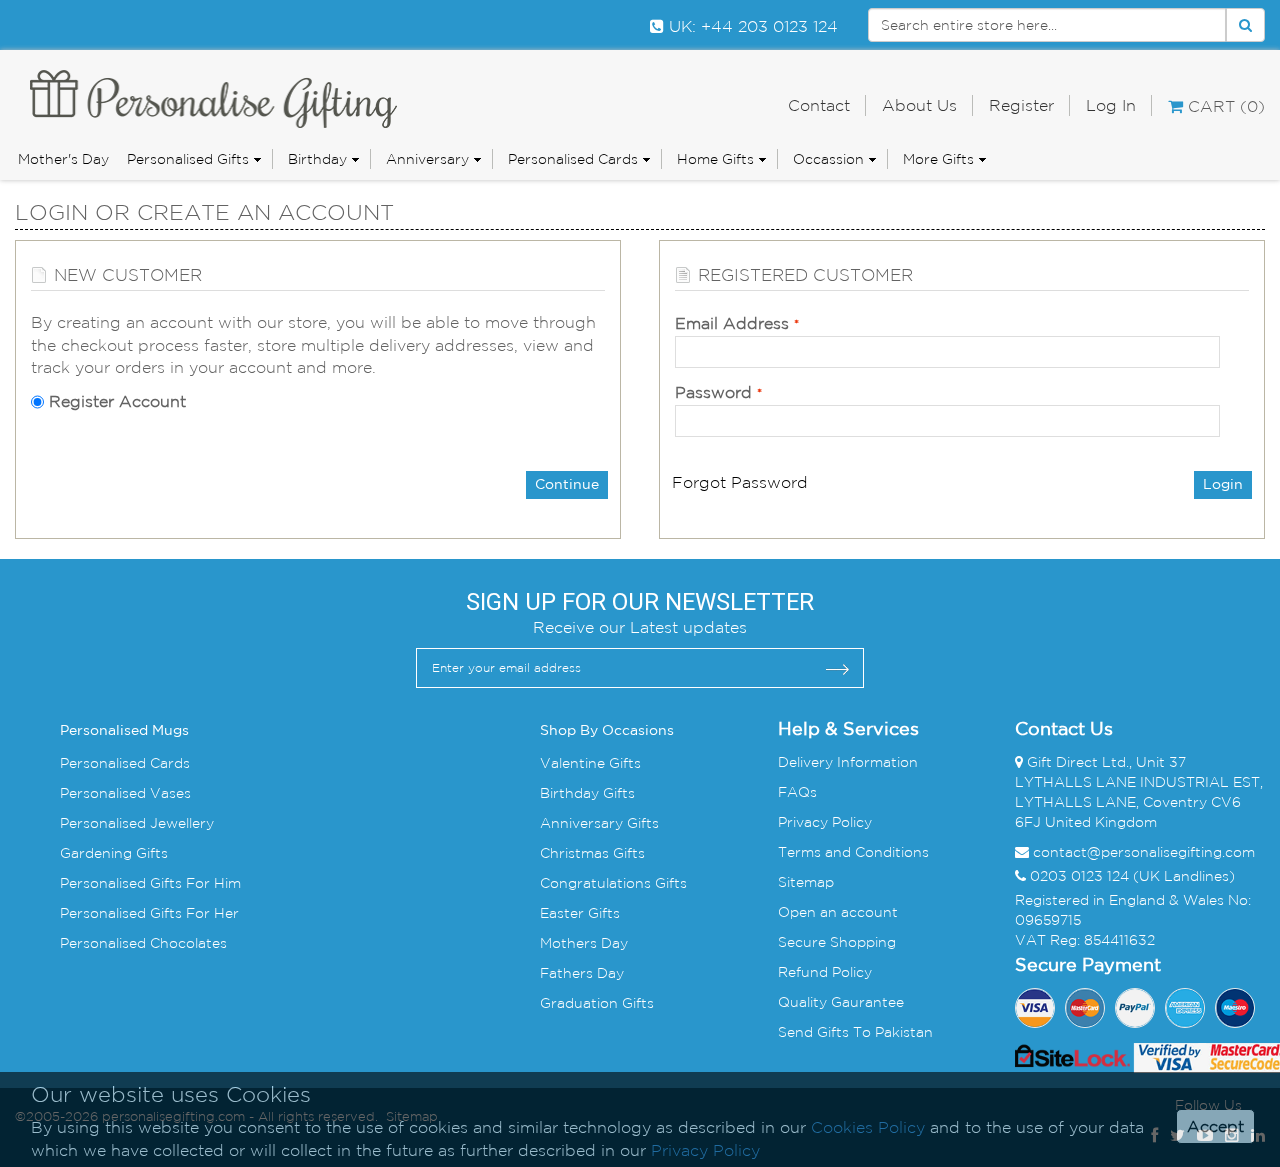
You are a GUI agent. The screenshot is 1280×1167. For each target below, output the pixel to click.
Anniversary (427, 159)
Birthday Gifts (587, 793)
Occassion (828, 159)
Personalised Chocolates (143, 943)
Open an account (838, 912)
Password (713, 392)
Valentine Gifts (590, 763)
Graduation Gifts (597, 1003)
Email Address (732, 323)
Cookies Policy (868, 1127)
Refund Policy (825, 972)
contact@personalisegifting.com (1144, 852)
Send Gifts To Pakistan (855, 1032)
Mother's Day (63, 159)
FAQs (797, 792)
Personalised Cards (573, 159)
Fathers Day (582, 973)
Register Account (117, 401)
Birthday (317, 159)
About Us (919, 105)
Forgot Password (740, 482)
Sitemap (806, 882)
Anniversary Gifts (599, 823)
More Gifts (938, 159)
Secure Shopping (837, 942)
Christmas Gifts (592, 853)
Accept (1215, 1127)
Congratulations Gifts (613, 883)
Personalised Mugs (124, 731)
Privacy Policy (825, 822)
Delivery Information (848, 762)
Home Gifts (715, 159)
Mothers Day (584, 943)
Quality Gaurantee (841, 1002)
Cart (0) (1224, 106)
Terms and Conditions (853, 852)
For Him (211, 883)
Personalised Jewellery (137, 823)
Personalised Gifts (188, 159)
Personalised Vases (125, 793)
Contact (819, 105)
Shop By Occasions (607, 731)
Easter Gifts (580, 913)
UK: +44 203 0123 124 (751, 26)
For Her (210, 913)
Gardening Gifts (114, 853)
